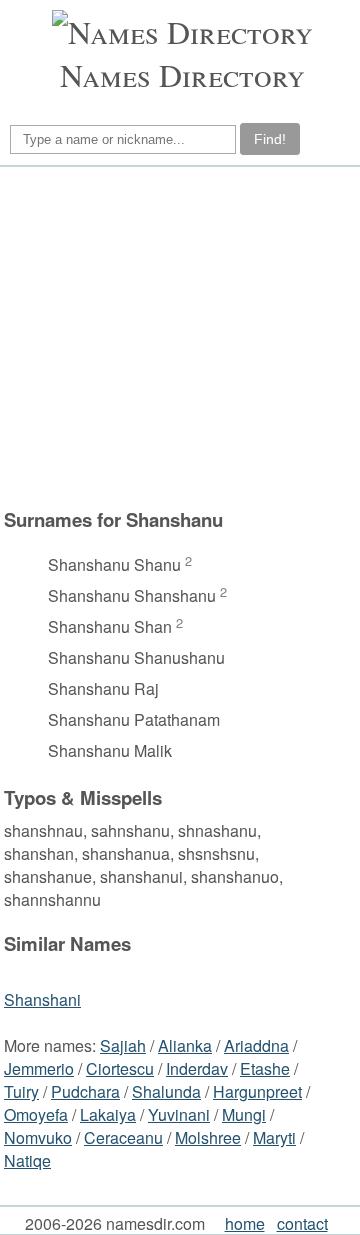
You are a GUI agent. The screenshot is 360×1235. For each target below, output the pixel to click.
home (245, 1223)
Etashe (265, 1068)
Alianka (185, 1045)
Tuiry (21, 1091)
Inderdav (197, 1068)
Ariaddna (256, 1045)
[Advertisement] (177, 337)
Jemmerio (39, 1068)
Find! (270, 139)
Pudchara (85, 1091)
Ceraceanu (123, 1137)
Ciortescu (120, 1068)
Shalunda (166, 1091)
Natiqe (27, 1160)
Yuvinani (179, 1114)
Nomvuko (38, 1137)
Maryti (274, 1137)
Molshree (208, 1137)
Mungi (244, 1114)
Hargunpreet (257, 1091)
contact (302, 1223)
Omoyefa (36, 1114)
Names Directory (182, 74)
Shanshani (42, 999)
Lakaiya (108, 1114)
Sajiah (123, 1045)
